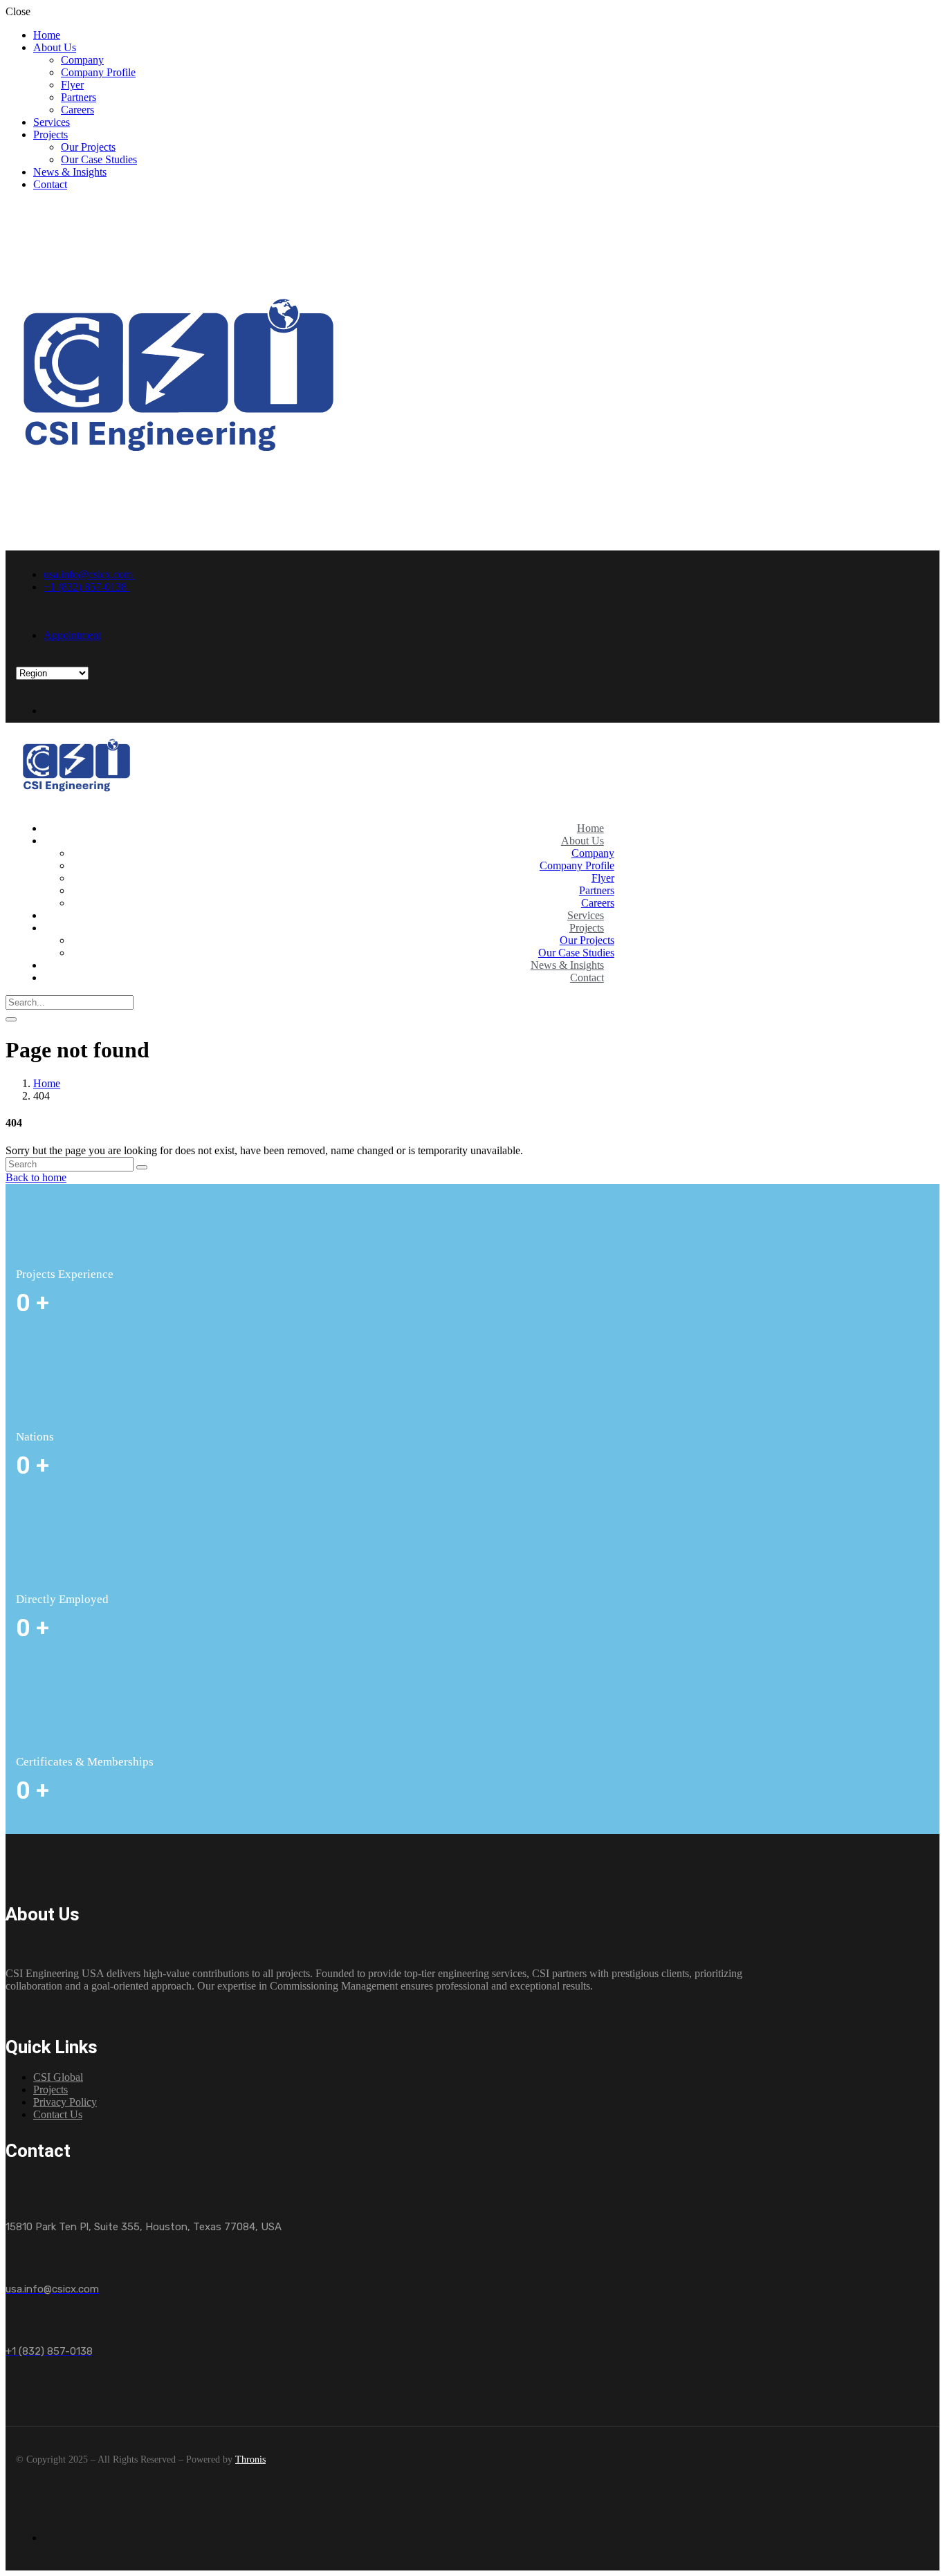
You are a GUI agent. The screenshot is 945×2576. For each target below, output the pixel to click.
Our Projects (88, 147)
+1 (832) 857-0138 (86, 587)
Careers (77, 110)
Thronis (250, 2459)
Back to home (36, 1177)
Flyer (72, 85)
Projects (51, 135)
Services (52, 122)
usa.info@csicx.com (89, 574)
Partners (79, 97)
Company (82, 60)
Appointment (72, 635)
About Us (55, 47)
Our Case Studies (99, 159)
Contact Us (58, 2114)
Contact (50, 184)
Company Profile (98, 72)
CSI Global (58, 2077)
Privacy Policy (65, 2102)
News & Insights (70, 172)
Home (47, 35)
